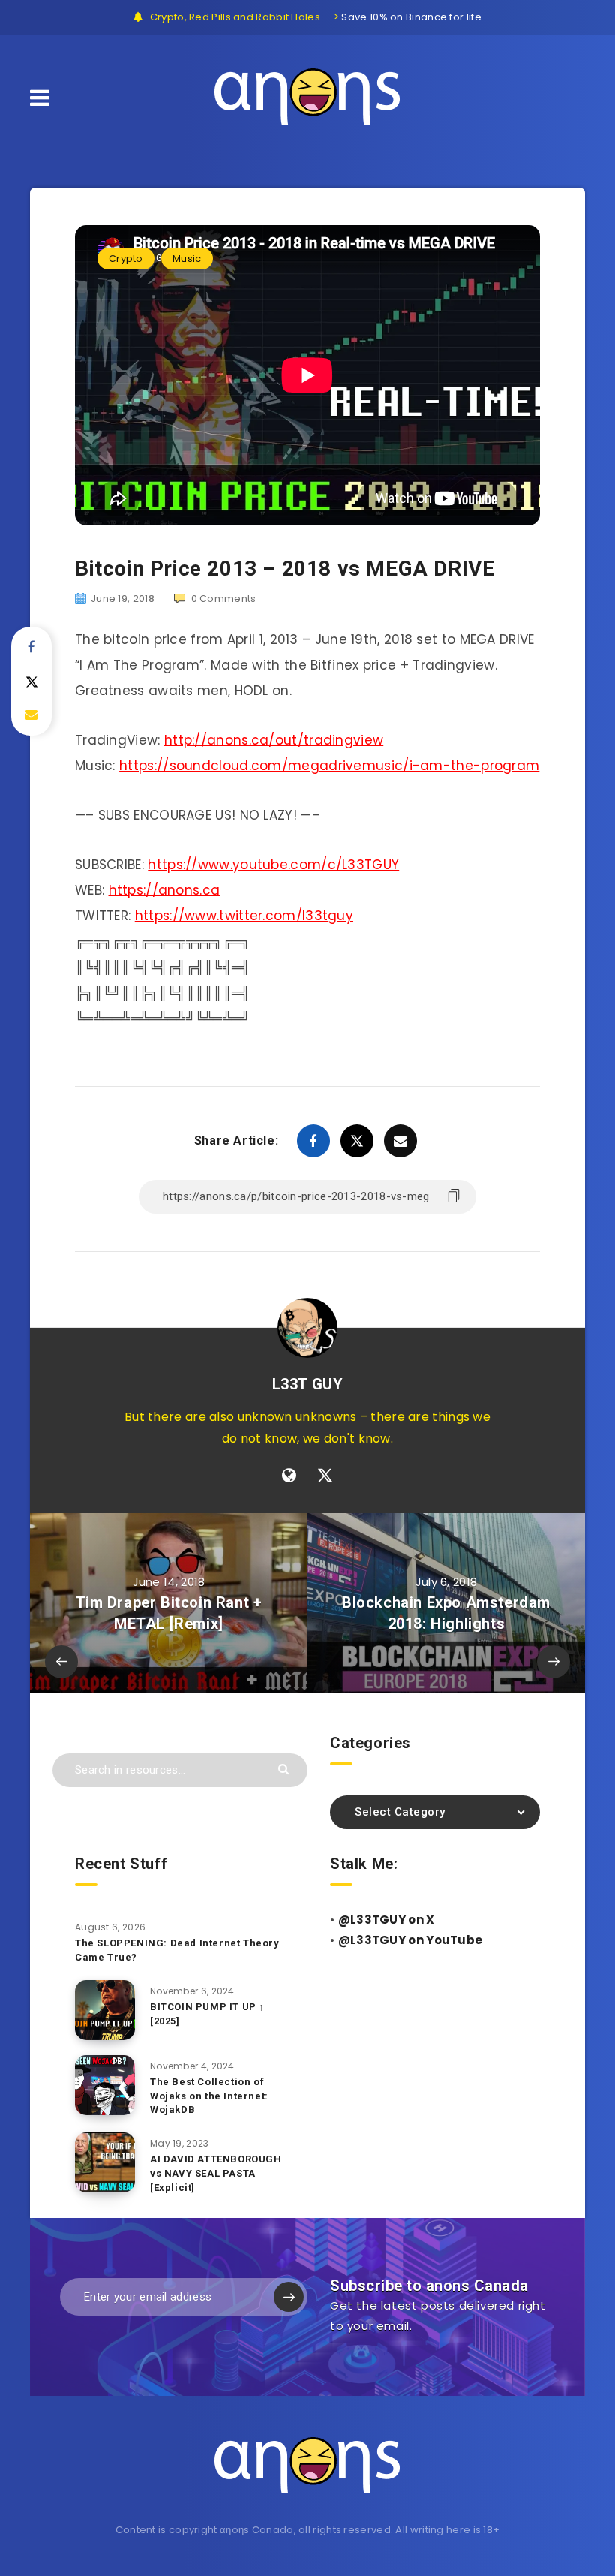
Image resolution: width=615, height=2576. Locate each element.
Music (187, 259)
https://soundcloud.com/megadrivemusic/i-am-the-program (329, 766)
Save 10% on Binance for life (411, 17)
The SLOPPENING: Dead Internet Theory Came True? (177, 1950)
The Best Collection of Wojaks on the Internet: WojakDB (209, 2096)
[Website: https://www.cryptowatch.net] (289, 1476)
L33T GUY (308, 1384)
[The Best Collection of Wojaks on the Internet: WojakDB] (105, 2085)
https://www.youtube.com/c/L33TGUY (273, 865)
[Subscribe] (289, 2297)
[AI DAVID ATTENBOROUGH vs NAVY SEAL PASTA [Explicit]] (105, 2162)
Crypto (126, 259)
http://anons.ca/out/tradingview (274, 740)
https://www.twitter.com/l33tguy (244, 916)
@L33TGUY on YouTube (411, 1940)
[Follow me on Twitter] (325, 1476)
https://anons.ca (165, 890)
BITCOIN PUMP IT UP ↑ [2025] (207, 2014)
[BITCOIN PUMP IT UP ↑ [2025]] (105, 2010)
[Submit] (285, 1768)
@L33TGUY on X (387, 1920)
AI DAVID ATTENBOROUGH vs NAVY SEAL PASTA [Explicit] (216, 2173)
